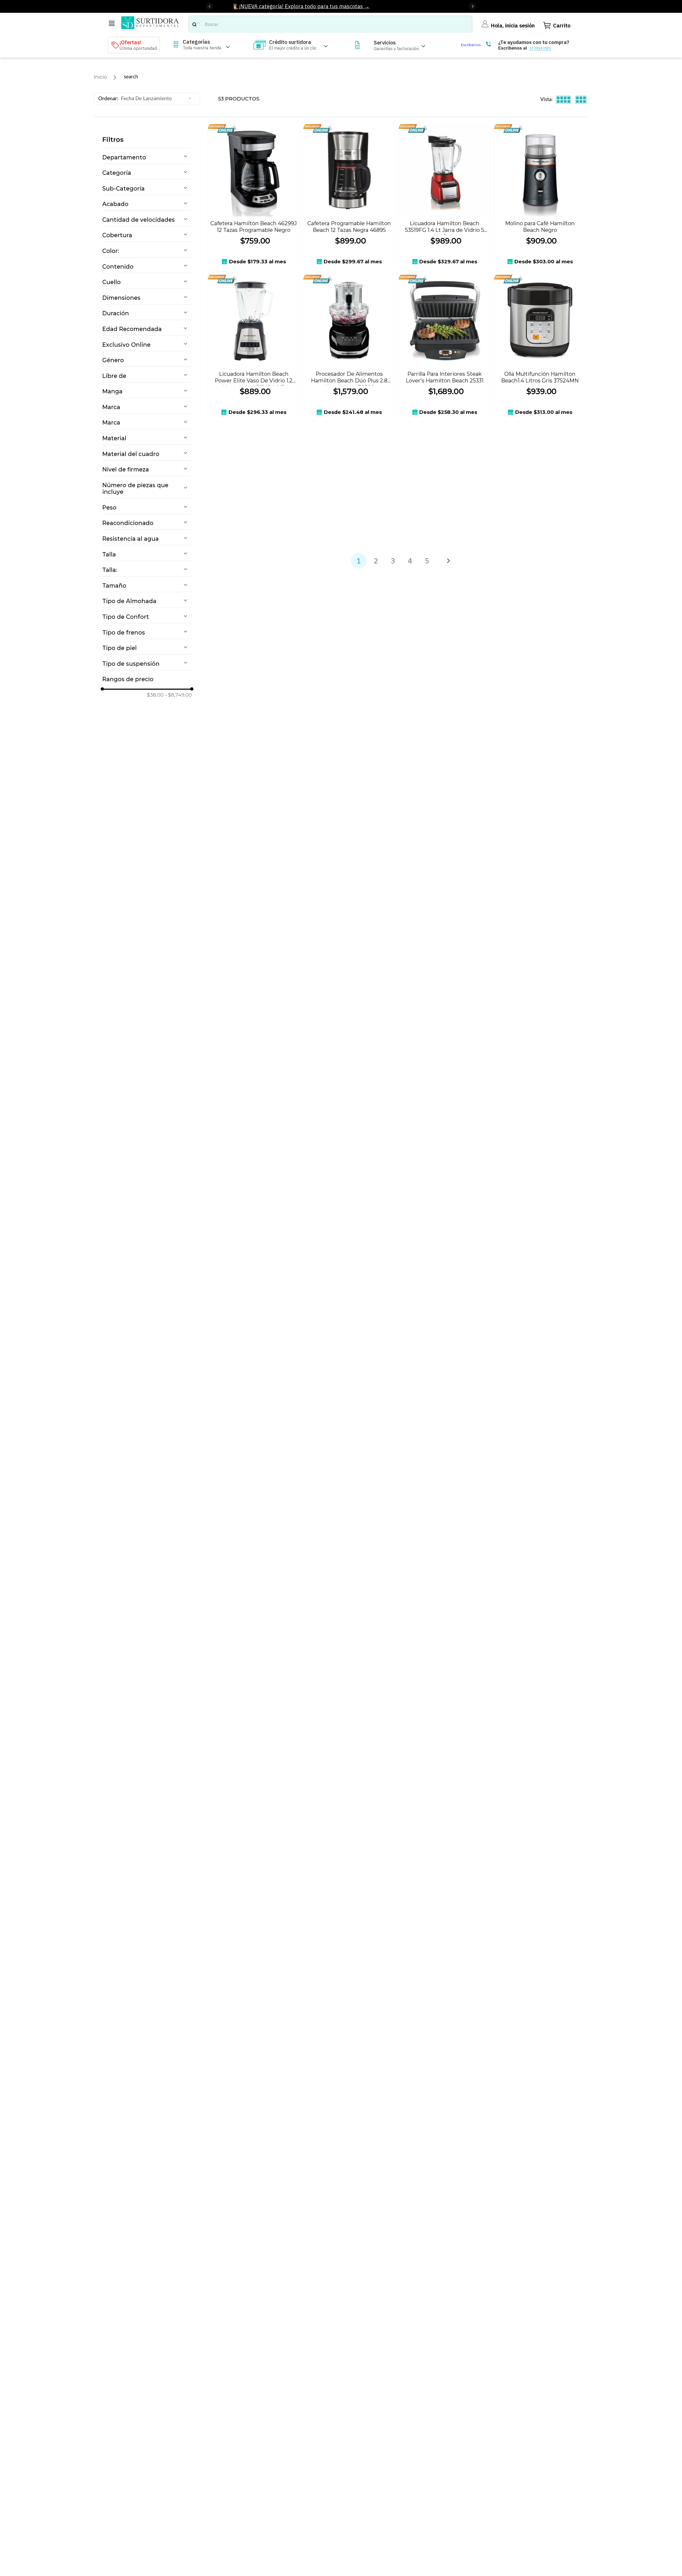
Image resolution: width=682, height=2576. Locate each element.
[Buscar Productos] (194, 24)
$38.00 (155, 695)
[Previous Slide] (210, 6)
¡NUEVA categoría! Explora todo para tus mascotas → (304, 6)
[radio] (564, 100)
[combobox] (330, 24)
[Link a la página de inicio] (100, 77)
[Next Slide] (472, 6)
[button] (147, 158)
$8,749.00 (178, 695)
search (131, 77)
